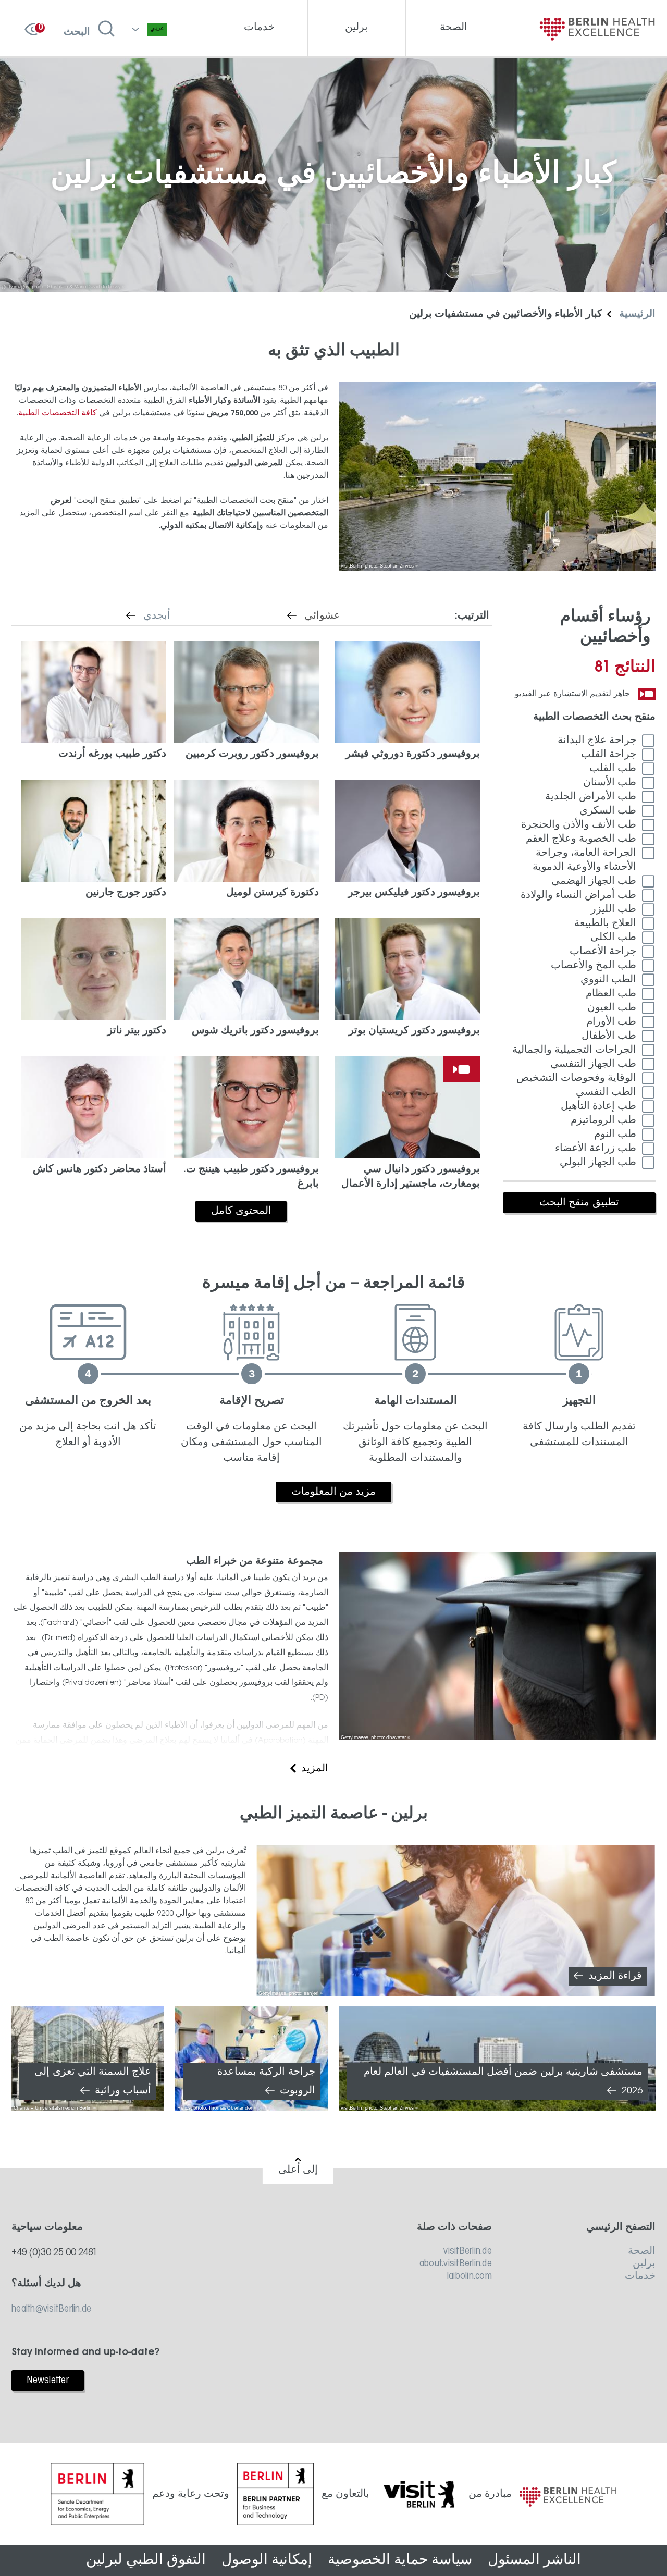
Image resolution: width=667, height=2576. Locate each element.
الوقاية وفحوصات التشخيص (576, 1078)
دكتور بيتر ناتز (137, 1031)
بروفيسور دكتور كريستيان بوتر (414, 1031)
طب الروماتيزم (603, 1120)
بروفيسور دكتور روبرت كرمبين (252, 754)
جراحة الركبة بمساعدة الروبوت (266, 2081)
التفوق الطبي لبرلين (146, 2560)
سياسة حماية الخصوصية (400, 2560)
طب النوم (615, 1135)
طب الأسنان (610, 783)
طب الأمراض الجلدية (591, 797)
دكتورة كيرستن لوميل (273, 893)
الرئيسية (637, 314)
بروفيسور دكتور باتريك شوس (255, 1031)
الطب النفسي (606, 1092)
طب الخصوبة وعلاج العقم (581, 839)
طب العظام (611, 994)
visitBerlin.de (467, 2251)
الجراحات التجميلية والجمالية (574, 1050)
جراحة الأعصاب (603, 952)
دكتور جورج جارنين (126, 893)
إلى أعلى (298, 2170)
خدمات (640, 2276)
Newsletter (48, 2381)
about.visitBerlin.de (455, 2264)
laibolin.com (469, 2276)
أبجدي (143, 616)
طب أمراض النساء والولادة (578, 895)
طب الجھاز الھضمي (594, 881)
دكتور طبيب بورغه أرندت (112, 754)
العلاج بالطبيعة (605, 923)
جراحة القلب (609, 755)
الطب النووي (608, 980)
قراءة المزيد (615, 1976)
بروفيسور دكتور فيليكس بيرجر (414, 893)
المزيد (315, 1769)
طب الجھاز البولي (598, 1163)
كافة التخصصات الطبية (58, 413)
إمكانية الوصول (267, 2560)
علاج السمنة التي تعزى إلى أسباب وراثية (93, 2081)
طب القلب (613, 769)
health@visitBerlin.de (51, 2309)
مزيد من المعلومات (334, 1492)
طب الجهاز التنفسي (593, 1064)
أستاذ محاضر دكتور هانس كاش (100, 1169)
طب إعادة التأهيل (598, 1106)
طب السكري (608, 811)
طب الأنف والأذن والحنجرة (579, 825)
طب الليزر (614, 909)
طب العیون (612, 1008)
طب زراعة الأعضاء (596, 1149)
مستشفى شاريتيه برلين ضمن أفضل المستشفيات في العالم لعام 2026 (503, 2081)
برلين (644, 2264)
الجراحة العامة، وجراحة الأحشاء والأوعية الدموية (584, 860)
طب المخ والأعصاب (594, 966)
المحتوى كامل (241, 1211)
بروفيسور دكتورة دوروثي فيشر (413, 754)
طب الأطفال (609, 1036)
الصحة (642, 2251)
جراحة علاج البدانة (597, 741)
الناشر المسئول (534, 2560)
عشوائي (308, 616)
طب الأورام (611, 1022)
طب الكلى (613, 938)
